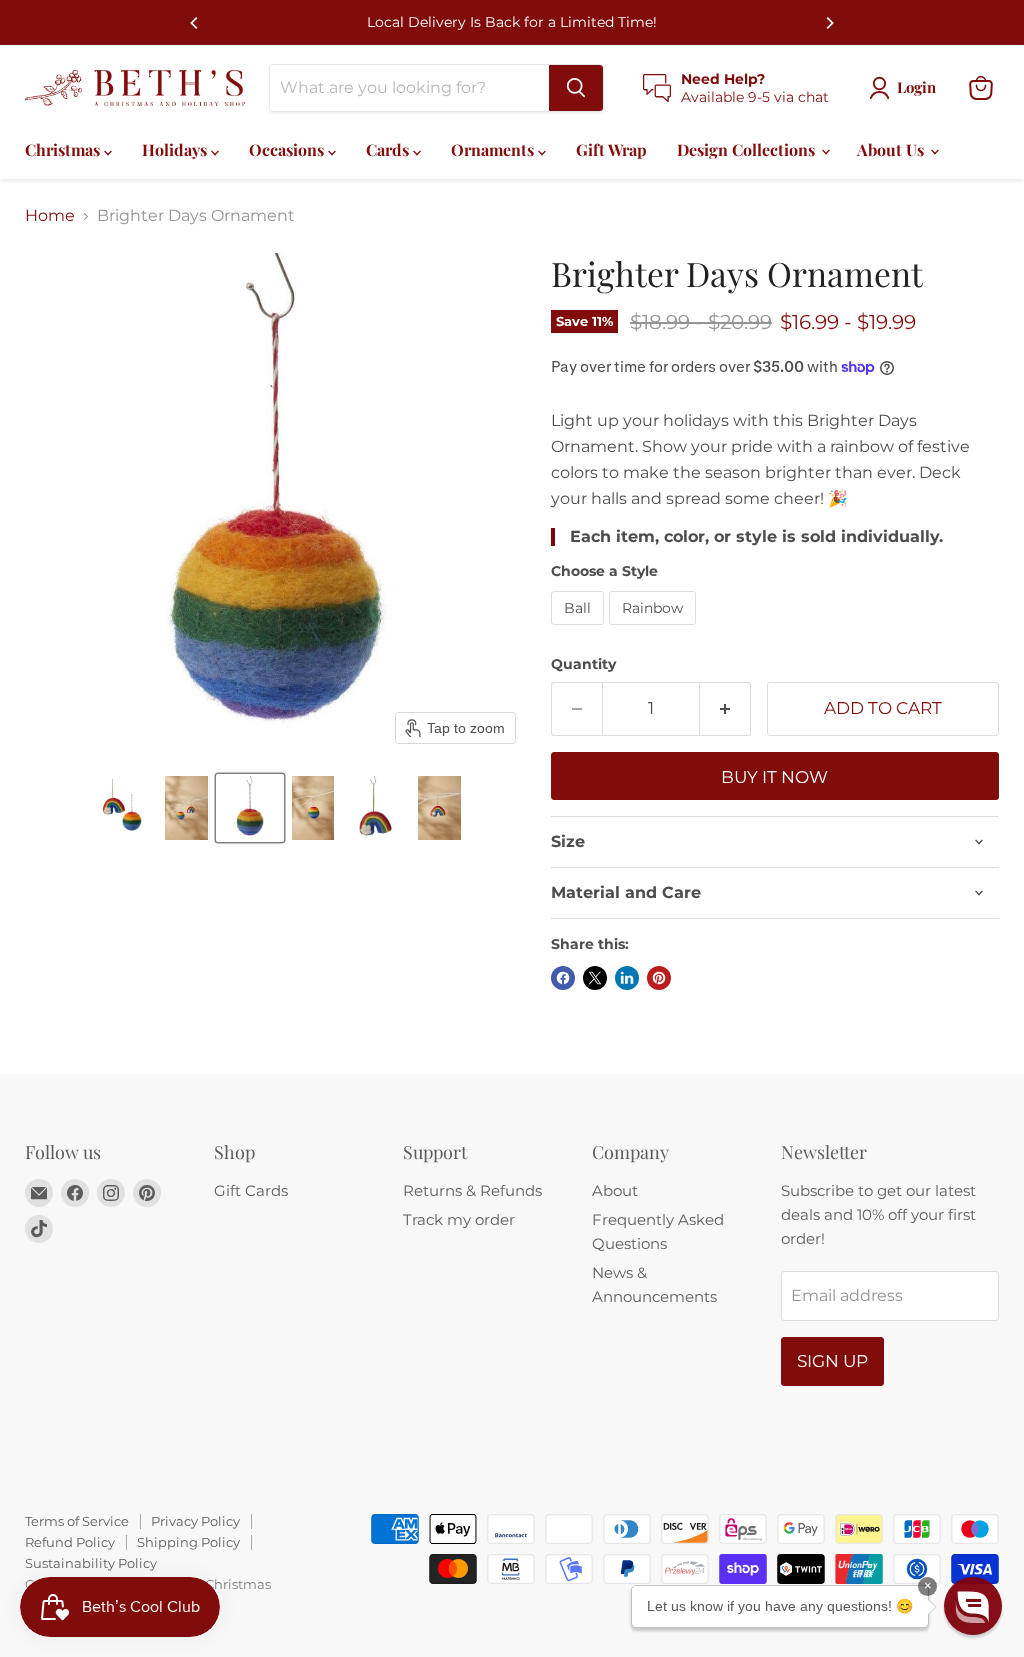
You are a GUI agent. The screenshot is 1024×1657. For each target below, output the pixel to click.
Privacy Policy (195, 1521)
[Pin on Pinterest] (659, 978)
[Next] (829, 23)
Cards (389, 149)
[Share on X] (595, 978)
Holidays (176, 149)
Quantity (583, 664)
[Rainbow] (655, 629)
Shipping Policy (188, 1542)
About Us (892, 149)
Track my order (459, 1219)
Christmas (64, 149)
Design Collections (748, 149)
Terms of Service (77, 1521)
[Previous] (195, 23)
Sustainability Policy (91, 1563)
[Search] (576, 88)
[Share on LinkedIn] (627, 978)
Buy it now (774, 777)
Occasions (288, 149)
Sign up (832, 1361)
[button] (123, 808)
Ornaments (494, 149)
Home (50, 216)
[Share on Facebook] (563, 978)
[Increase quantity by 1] (725, 709)
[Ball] (580, 629)
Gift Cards (251, 1190)
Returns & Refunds (472, 1190)
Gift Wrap (611, 149)
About (615, 1190)
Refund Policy (70, 1542)
